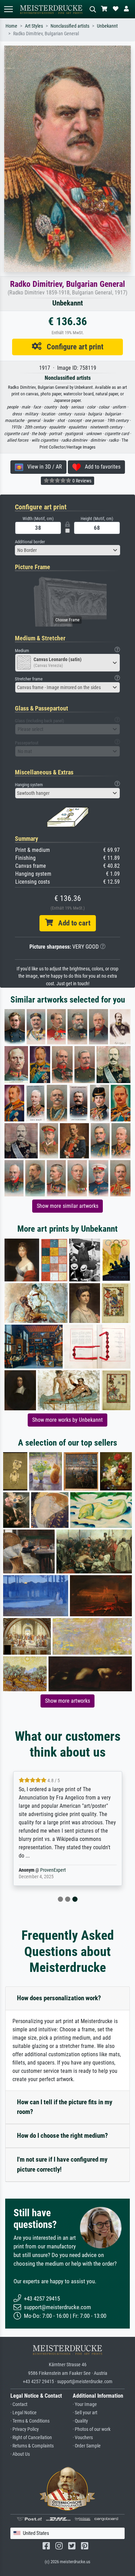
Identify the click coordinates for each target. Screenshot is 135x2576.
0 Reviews (81, 481)
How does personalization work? (59, 1998)
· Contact (19, 2404)
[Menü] (8, 9)
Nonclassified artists (70, 26)
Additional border (30, 542)
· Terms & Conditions (30, 2421)
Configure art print (73, 347)
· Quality (80, 2421)
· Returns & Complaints (32, 2446)
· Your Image (85, 2404)
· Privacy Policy (25, 2429)
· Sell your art (85, 2413)
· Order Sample (87, 2446)
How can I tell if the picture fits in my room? (65, 2107)
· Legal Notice (24, 2413)
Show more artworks (67, 1701)
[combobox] (67, 550)
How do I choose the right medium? (62, 2136)
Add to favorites (101, 467)
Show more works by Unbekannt (67, 1420)
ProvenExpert (53, 1870)
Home (11, 26)
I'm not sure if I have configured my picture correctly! (62, 2164)
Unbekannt (107, 26)
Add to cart (72, 923)
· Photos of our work (92, 2429)
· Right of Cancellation (31, 2438)
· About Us (20, 2454)
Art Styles (34, 26)
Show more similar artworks (67, 1206)
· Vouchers (83, 2438)
